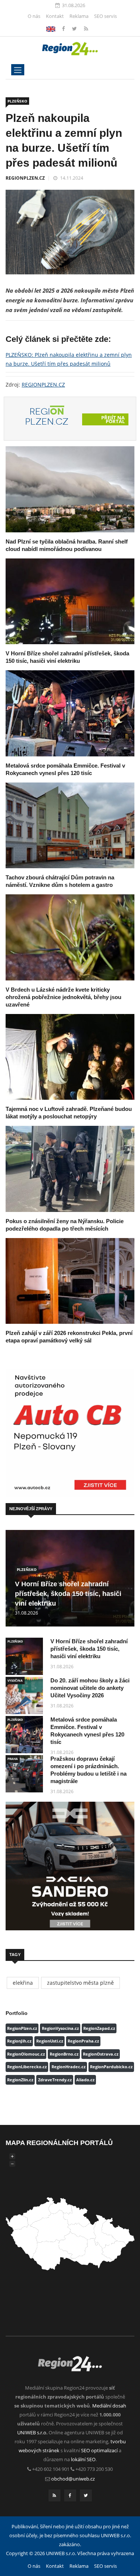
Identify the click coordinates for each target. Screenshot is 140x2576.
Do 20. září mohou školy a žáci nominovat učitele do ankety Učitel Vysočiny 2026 (90, 1688)
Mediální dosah (109, 2406)
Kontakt (55, 16)
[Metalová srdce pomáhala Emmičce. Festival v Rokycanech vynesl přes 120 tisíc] (70, 713)
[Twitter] (75, 29)
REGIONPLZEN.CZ (25, 178)
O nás (34, 16)
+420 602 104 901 (51, 2469)
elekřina (23, 1983)
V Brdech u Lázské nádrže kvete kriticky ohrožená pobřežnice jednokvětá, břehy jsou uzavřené (63, 997)
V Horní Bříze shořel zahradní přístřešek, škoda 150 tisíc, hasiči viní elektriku (68, 1594)
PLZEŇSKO (17, 101)
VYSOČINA (15, 1680)
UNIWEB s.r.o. (32, 2432)
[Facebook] (51, 29)
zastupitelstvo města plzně (80, 1983)
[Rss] (86, 29)
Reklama (79, 16)
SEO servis (105, 16)
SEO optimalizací (99, 2450)
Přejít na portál (113, 419)
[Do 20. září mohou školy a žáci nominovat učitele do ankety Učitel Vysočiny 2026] (24, 1695)
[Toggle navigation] (18, 70)
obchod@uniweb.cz (73, 2479)
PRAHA (13, 1759)
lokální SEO (83, 2459)
